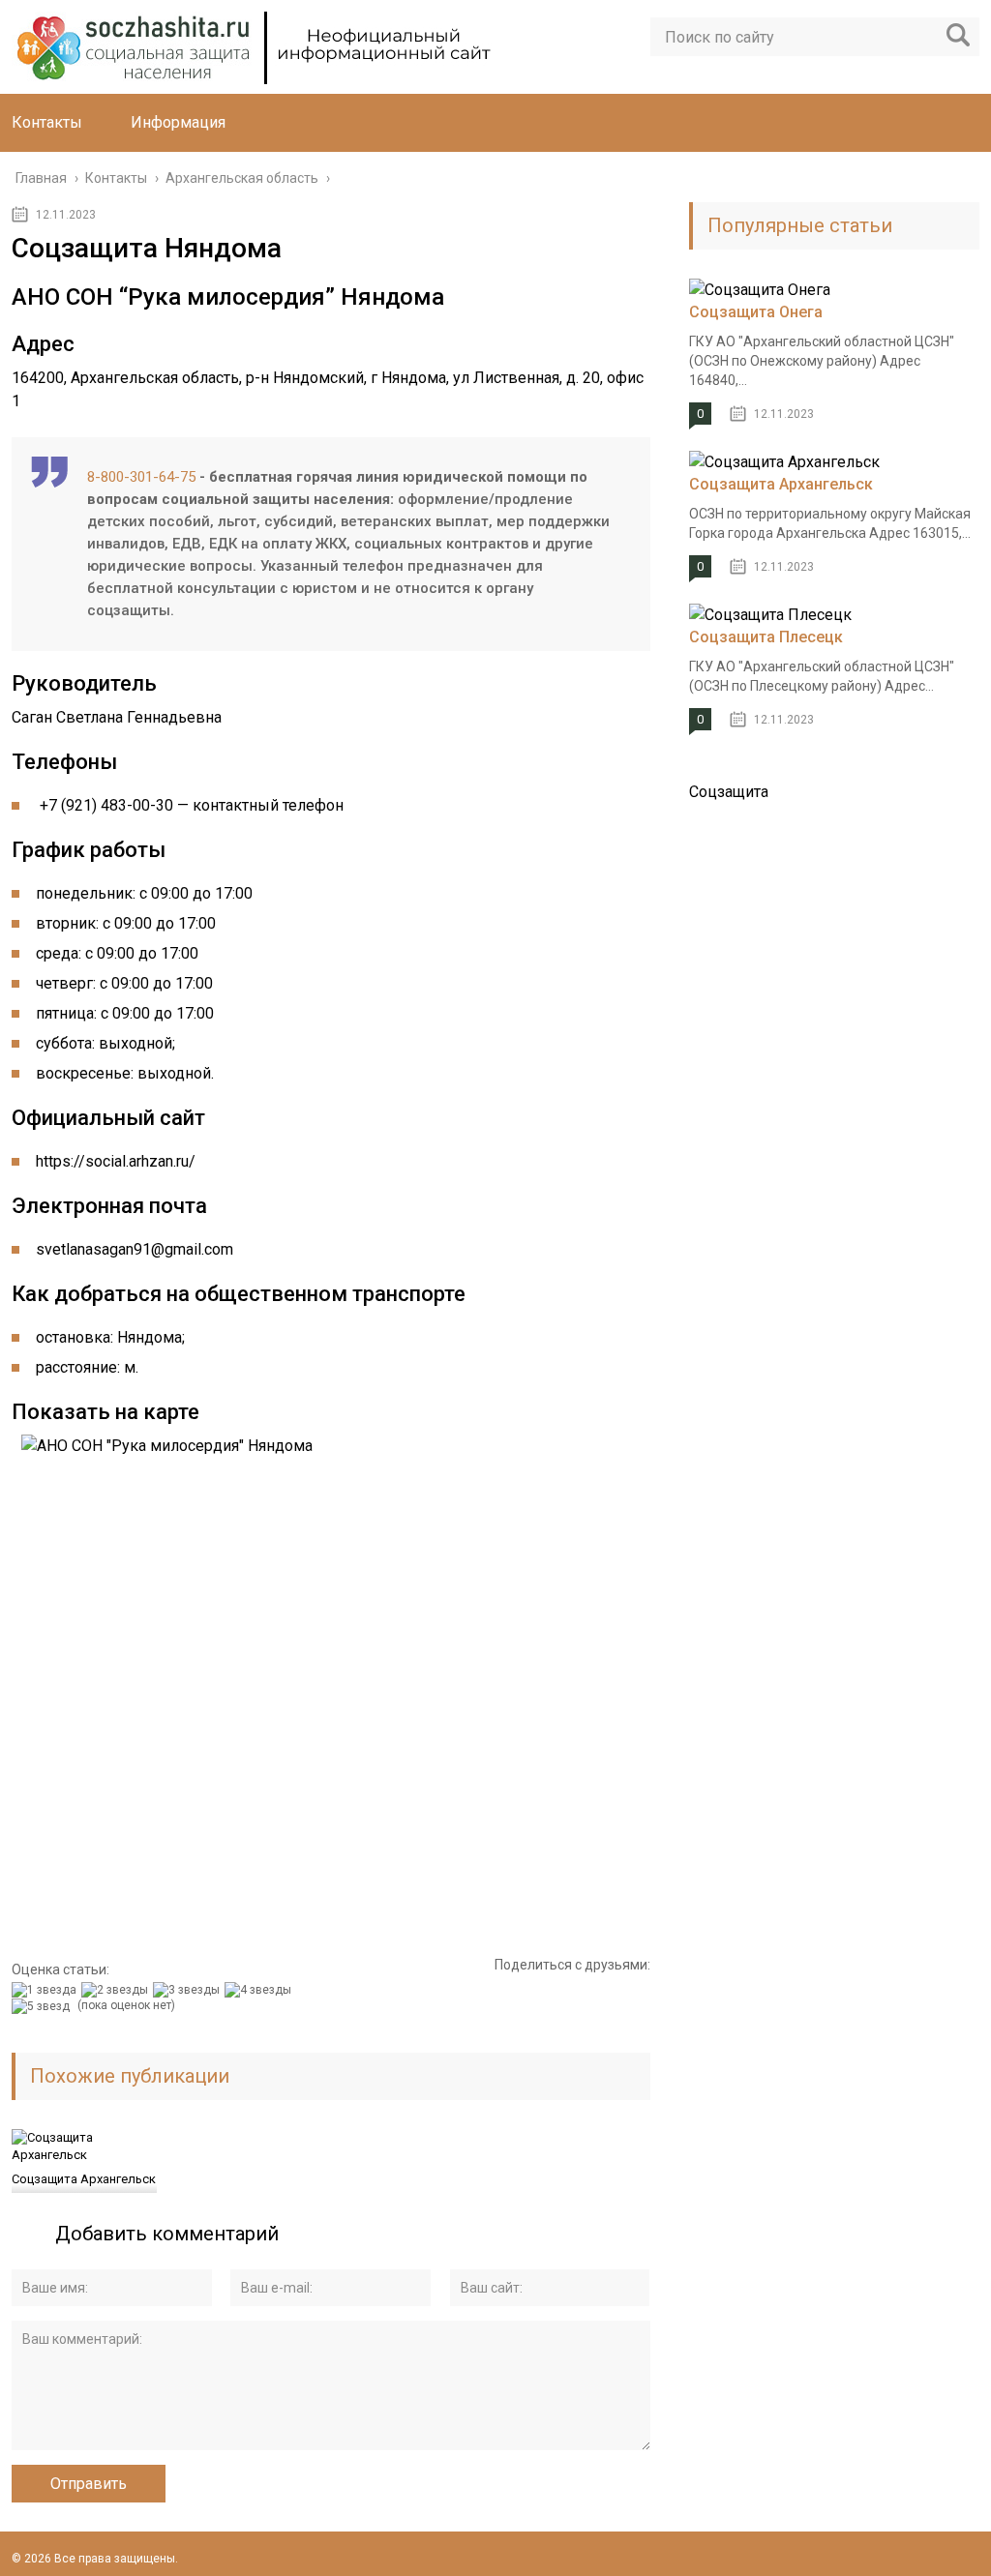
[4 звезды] (260, 1990)
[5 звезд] (43, 2006)
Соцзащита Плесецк (766, 637)
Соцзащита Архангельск (84, 2179)
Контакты (47, 122)
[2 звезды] (117, 1990)
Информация (178, 122)
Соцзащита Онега (756, 312)
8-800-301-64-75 (141, 477)
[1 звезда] (46, 1990)
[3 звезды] (189, 1990)
